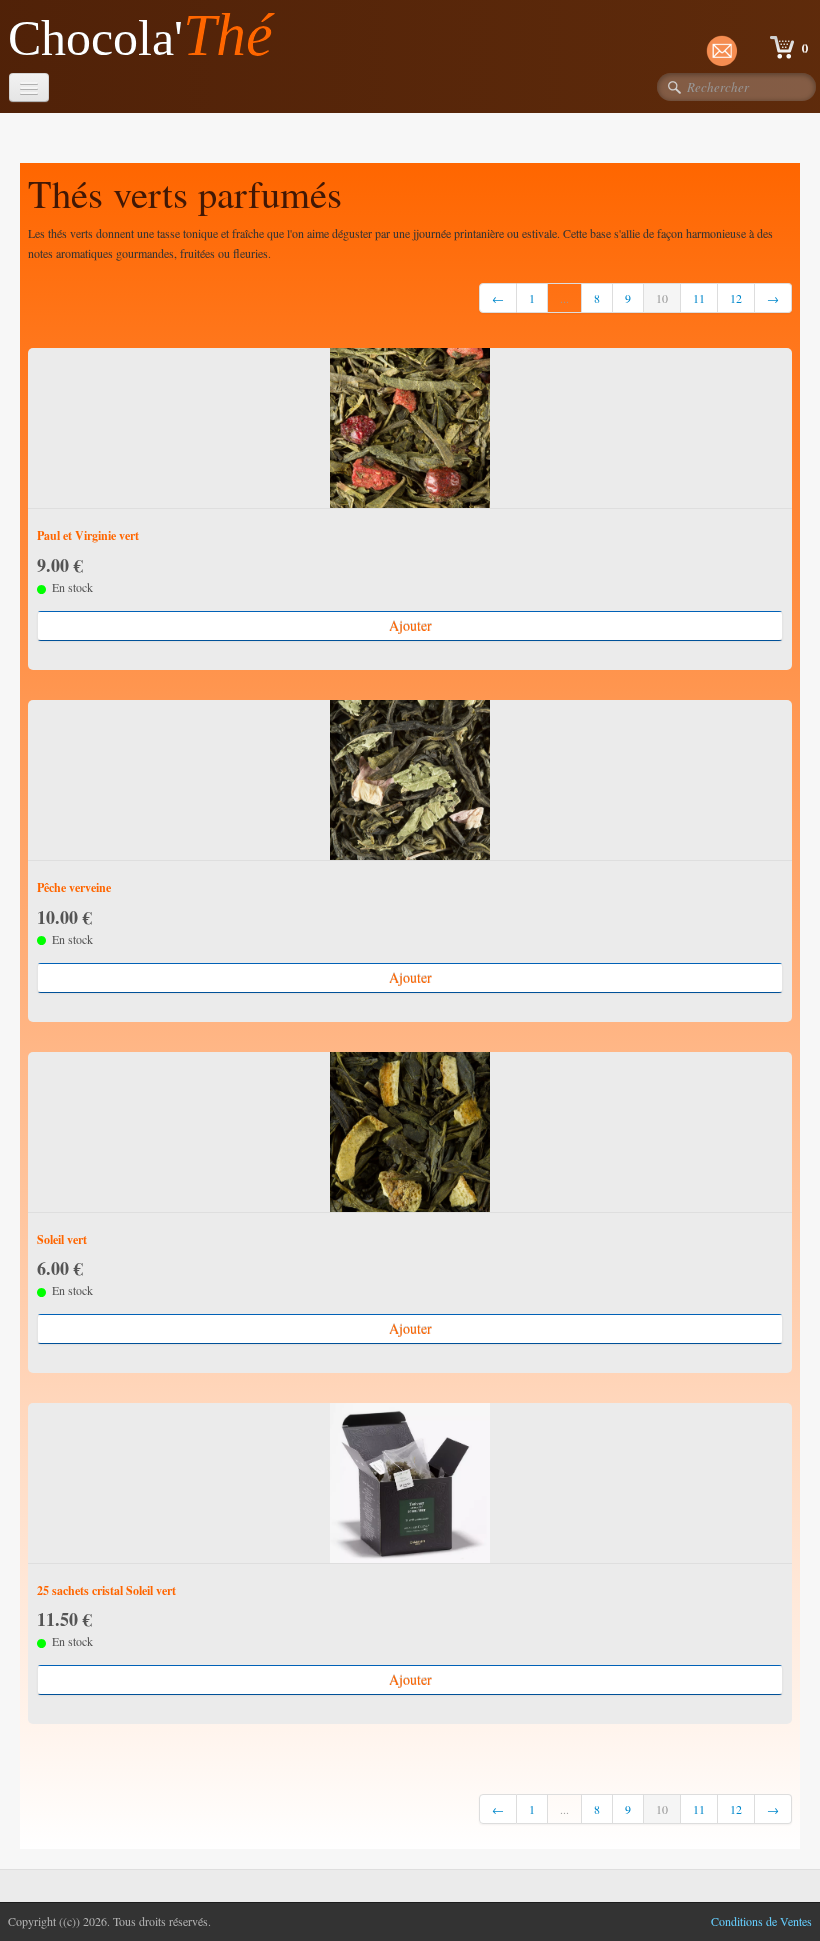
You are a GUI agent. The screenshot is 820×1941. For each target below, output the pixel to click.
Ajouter (410, 625)
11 (699, 298)
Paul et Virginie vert (88, 535)
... (564, 298)
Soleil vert (62, 1239)
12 (736, 298)
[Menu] (29, 87)
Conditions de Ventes (761, 1921)
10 (662, 298)
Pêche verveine (74, 887)
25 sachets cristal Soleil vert (106, 1590)
